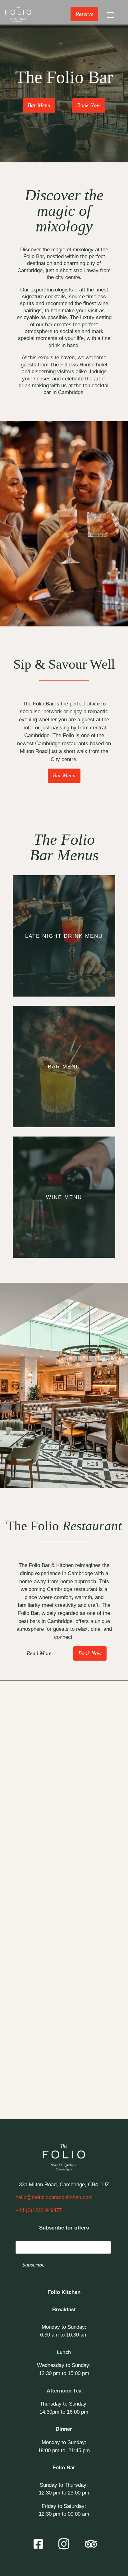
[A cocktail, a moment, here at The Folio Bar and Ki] (31, 1956)
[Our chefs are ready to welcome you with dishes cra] (97, 1803)
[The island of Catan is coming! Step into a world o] (31, 1917)
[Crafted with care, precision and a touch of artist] (97, 2032)
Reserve (84, 14)
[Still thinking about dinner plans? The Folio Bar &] (31, 1803)
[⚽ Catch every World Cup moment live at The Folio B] (97, 1727)
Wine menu (64, 1197)
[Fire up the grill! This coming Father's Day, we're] (97, 1879)
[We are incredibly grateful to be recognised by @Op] (31, 1879)
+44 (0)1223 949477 (39, 2210)
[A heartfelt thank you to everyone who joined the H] (97, 1841)
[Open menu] (111, 14)
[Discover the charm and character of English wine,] (97, 1956)
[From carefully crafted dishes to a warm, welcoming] (97, 1917)
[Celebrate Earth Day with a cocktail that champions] (31, 2032)
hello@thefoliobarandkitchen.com (54, 2197)
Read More (39, 1653)
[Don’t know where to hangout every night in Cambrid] (31, 1765)
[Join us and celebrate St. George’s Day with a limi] (97, 1994)
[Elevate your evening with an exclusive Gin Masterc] (31, 1841)
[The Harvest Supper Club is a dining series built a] (31, 2070)
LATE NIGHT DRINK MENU (64, 936)
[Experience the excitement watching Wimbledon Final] (31, 1727)
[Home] (18, 14)
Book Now (89, 105)
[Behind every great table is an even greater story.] (31, 1994)
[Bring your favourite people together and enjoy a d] (97, 1765)
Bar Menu (39, 105)
